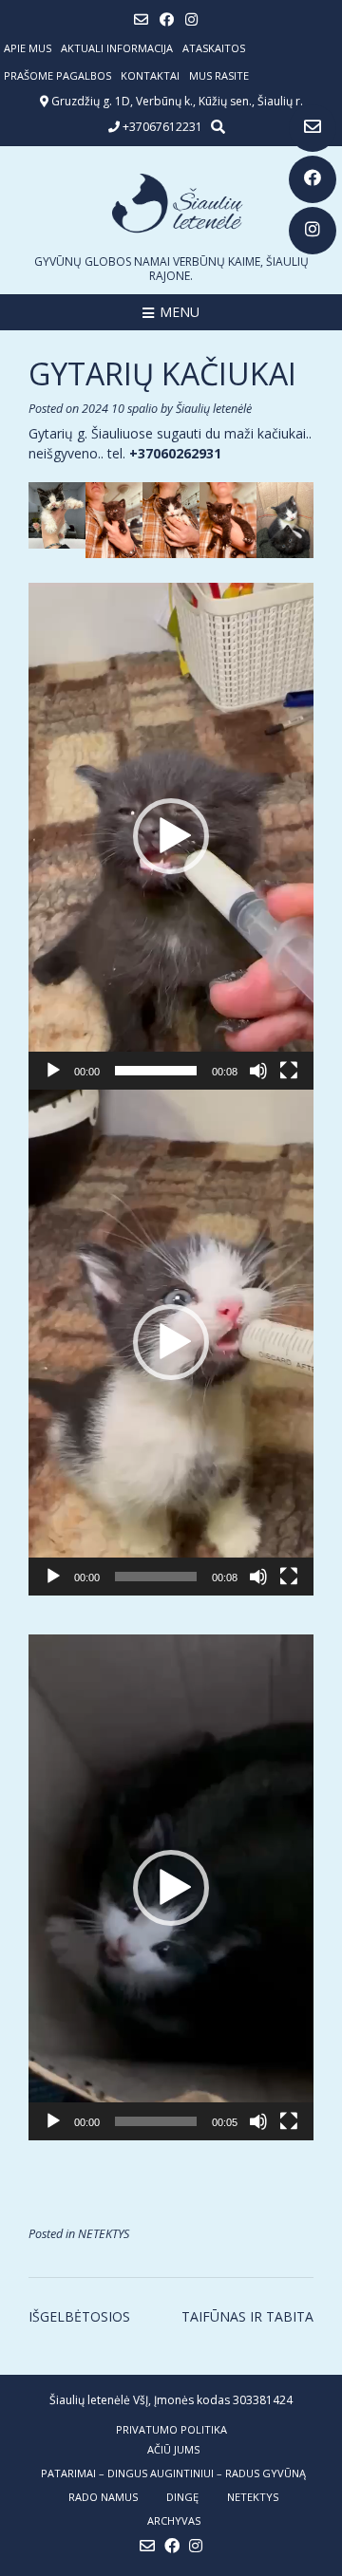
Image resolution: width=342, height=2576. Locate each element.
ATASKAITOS (214, 48)
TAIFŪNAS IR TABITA (247, 2316)
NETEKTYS (104, 2234)
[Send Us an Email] (313, 128)
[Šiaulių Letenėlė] (171, 203)
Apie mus (28, 48)
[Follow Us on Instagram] (313, 231)
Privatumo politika (171, 2429)
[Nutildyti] (258, 1071)
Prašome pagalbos (57, 75)
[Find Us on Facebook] (313, 179)
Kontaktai (150, 75)
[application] (171, 836)
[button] (171, 836)
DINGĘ (182, 2497)
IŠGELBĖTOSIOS (79, 2316)
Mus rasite (219, 75)
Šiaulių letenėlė (214, 409)
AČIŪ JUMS (173, 2449)
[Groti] (53, 1071)
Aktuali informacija (117, 48)
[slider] (156, 1071)
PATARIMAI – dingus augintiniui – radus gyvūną (173, 2473)
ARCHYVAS (174, 2520)
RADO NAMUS (103, 2497)
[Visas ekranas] (289, 1071)
